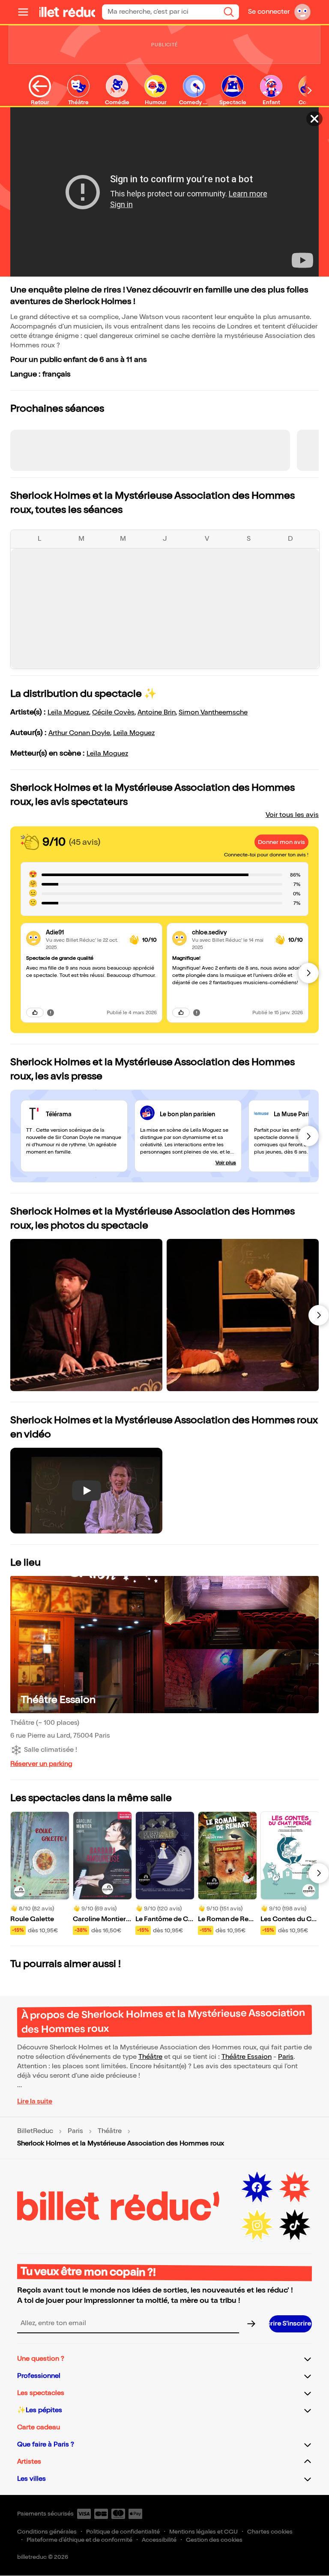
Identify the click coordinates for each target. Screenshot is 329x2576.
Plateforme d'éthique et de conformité (79, 2540)
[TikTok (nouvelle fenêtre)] (295, 2225)
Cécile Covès (113, 713)
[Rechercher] (229, 12)
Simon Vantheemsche (213, 713)
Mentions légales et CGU (203, 2532)
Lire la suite (35, 2101)
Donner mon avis (281, 842)
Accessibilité (159, 2540)
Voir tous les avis (292, 815)
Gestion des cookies (214, 2540)
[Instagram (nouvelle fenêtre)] (257, 2225)
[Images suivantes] (319, 1315)
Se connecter (269, 12)
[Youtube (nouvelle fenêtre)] (295, 2187)
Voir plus (226, 1163)
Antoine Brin (157, 713)
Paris (286, 2057)
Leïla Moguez (68, 713)
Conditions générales (47, 2532)
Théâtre (150, 2057)
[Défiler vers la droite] (310, 90)
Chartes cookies (270, 2532)
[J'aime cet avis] (35, 1012)
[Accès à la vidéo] (314, 119)
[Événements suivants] (319, 1873)
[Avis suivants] (308, 973)
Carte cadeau (39, 2427)
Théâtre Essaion (58, 1700)
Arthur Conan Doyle (79, 733)
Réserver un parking (41, 1764)
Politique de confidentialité (123, 2532)
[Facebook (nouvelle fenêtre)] (257, 2187)
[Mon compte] (302, 12)
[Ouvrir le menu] (27, 12)
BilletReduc (35, 2131)
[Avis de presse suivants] (308, 1136)
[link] (84, 932)
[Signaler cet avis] (51, 1012)
